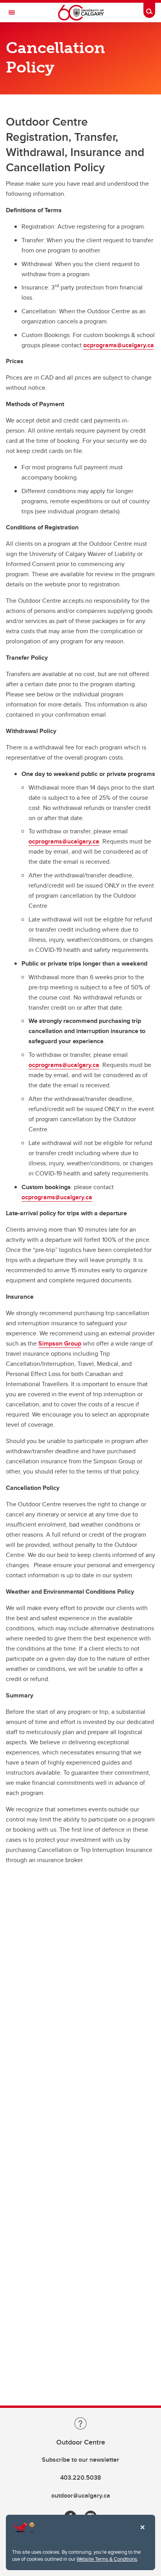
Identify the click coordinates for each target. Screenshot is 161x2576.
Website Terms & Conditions (107, 2559)
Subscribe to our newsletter (80, 2460)
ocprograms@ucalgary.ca (119, 345)
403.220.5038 (81, 2477)
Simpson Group (60, 1343)
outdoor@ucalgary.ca (81, 2495)
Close (142, 2533)
